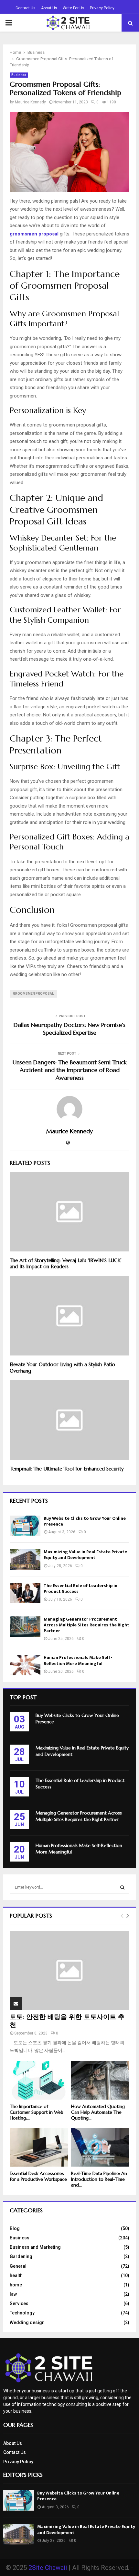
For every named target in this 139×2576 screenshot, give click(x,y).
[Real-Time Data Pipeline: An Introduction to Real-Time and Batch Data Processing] (100, 2147)
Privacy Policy (102, 8)
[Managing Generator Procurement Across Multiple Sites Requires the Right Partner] (25, 1627)
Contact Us (26, 8)
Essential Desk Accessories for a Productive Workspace (38, 2176)
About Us (49, 8)
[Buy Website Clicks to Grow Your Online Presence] (25, 1526)
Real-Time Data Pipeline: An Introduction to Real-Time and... (99, 2179)
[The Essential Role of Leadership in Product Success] (25, 1593)
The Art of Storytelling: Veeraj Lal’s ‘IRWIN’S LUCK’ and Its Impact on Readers (66, 1264)
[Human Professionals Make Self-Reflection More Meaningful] (25, 1665)
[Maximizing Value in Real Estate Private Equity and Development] (25, 1559)
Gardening (21, 2256)
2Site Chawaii (48, 2568)
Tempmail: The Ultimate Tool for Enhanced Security (67, 1469)
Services (19, 2303)
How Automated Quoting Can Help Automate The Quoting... (98, 2112)
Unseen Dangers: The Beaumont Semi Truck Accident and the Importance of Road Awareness (70, 1070)
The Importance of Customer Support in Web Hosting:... (37, 2112)
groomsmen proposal (33, 994)
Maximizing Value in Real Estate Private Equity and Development (85, 1555)
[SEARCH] (122, 1887)
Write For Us (74, 8)
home (16, 2285)
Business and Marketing (35, 2247)
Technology (22, 2313)
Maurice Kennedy (30, 102)
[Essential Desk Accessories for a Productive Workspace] (39, 2147)
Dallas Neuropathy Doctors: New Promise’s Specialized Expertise (69, 1029)
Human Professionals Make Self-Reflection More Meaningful (78, 1660)
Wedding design (27, 2322)
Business (19, 75)
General (18, 2266)
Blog (15, 2228)
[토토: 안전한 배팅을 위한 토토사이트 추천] (69, 1971)
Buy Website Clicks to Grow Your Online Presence (85, 1521)
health (16, 2275)
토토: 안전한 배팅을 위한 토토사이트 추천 (67, 2021)
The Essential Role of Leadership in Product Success (80, 1589)
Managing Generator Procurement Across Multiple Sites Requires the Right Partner (86, 1625)
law (13, 2294)
